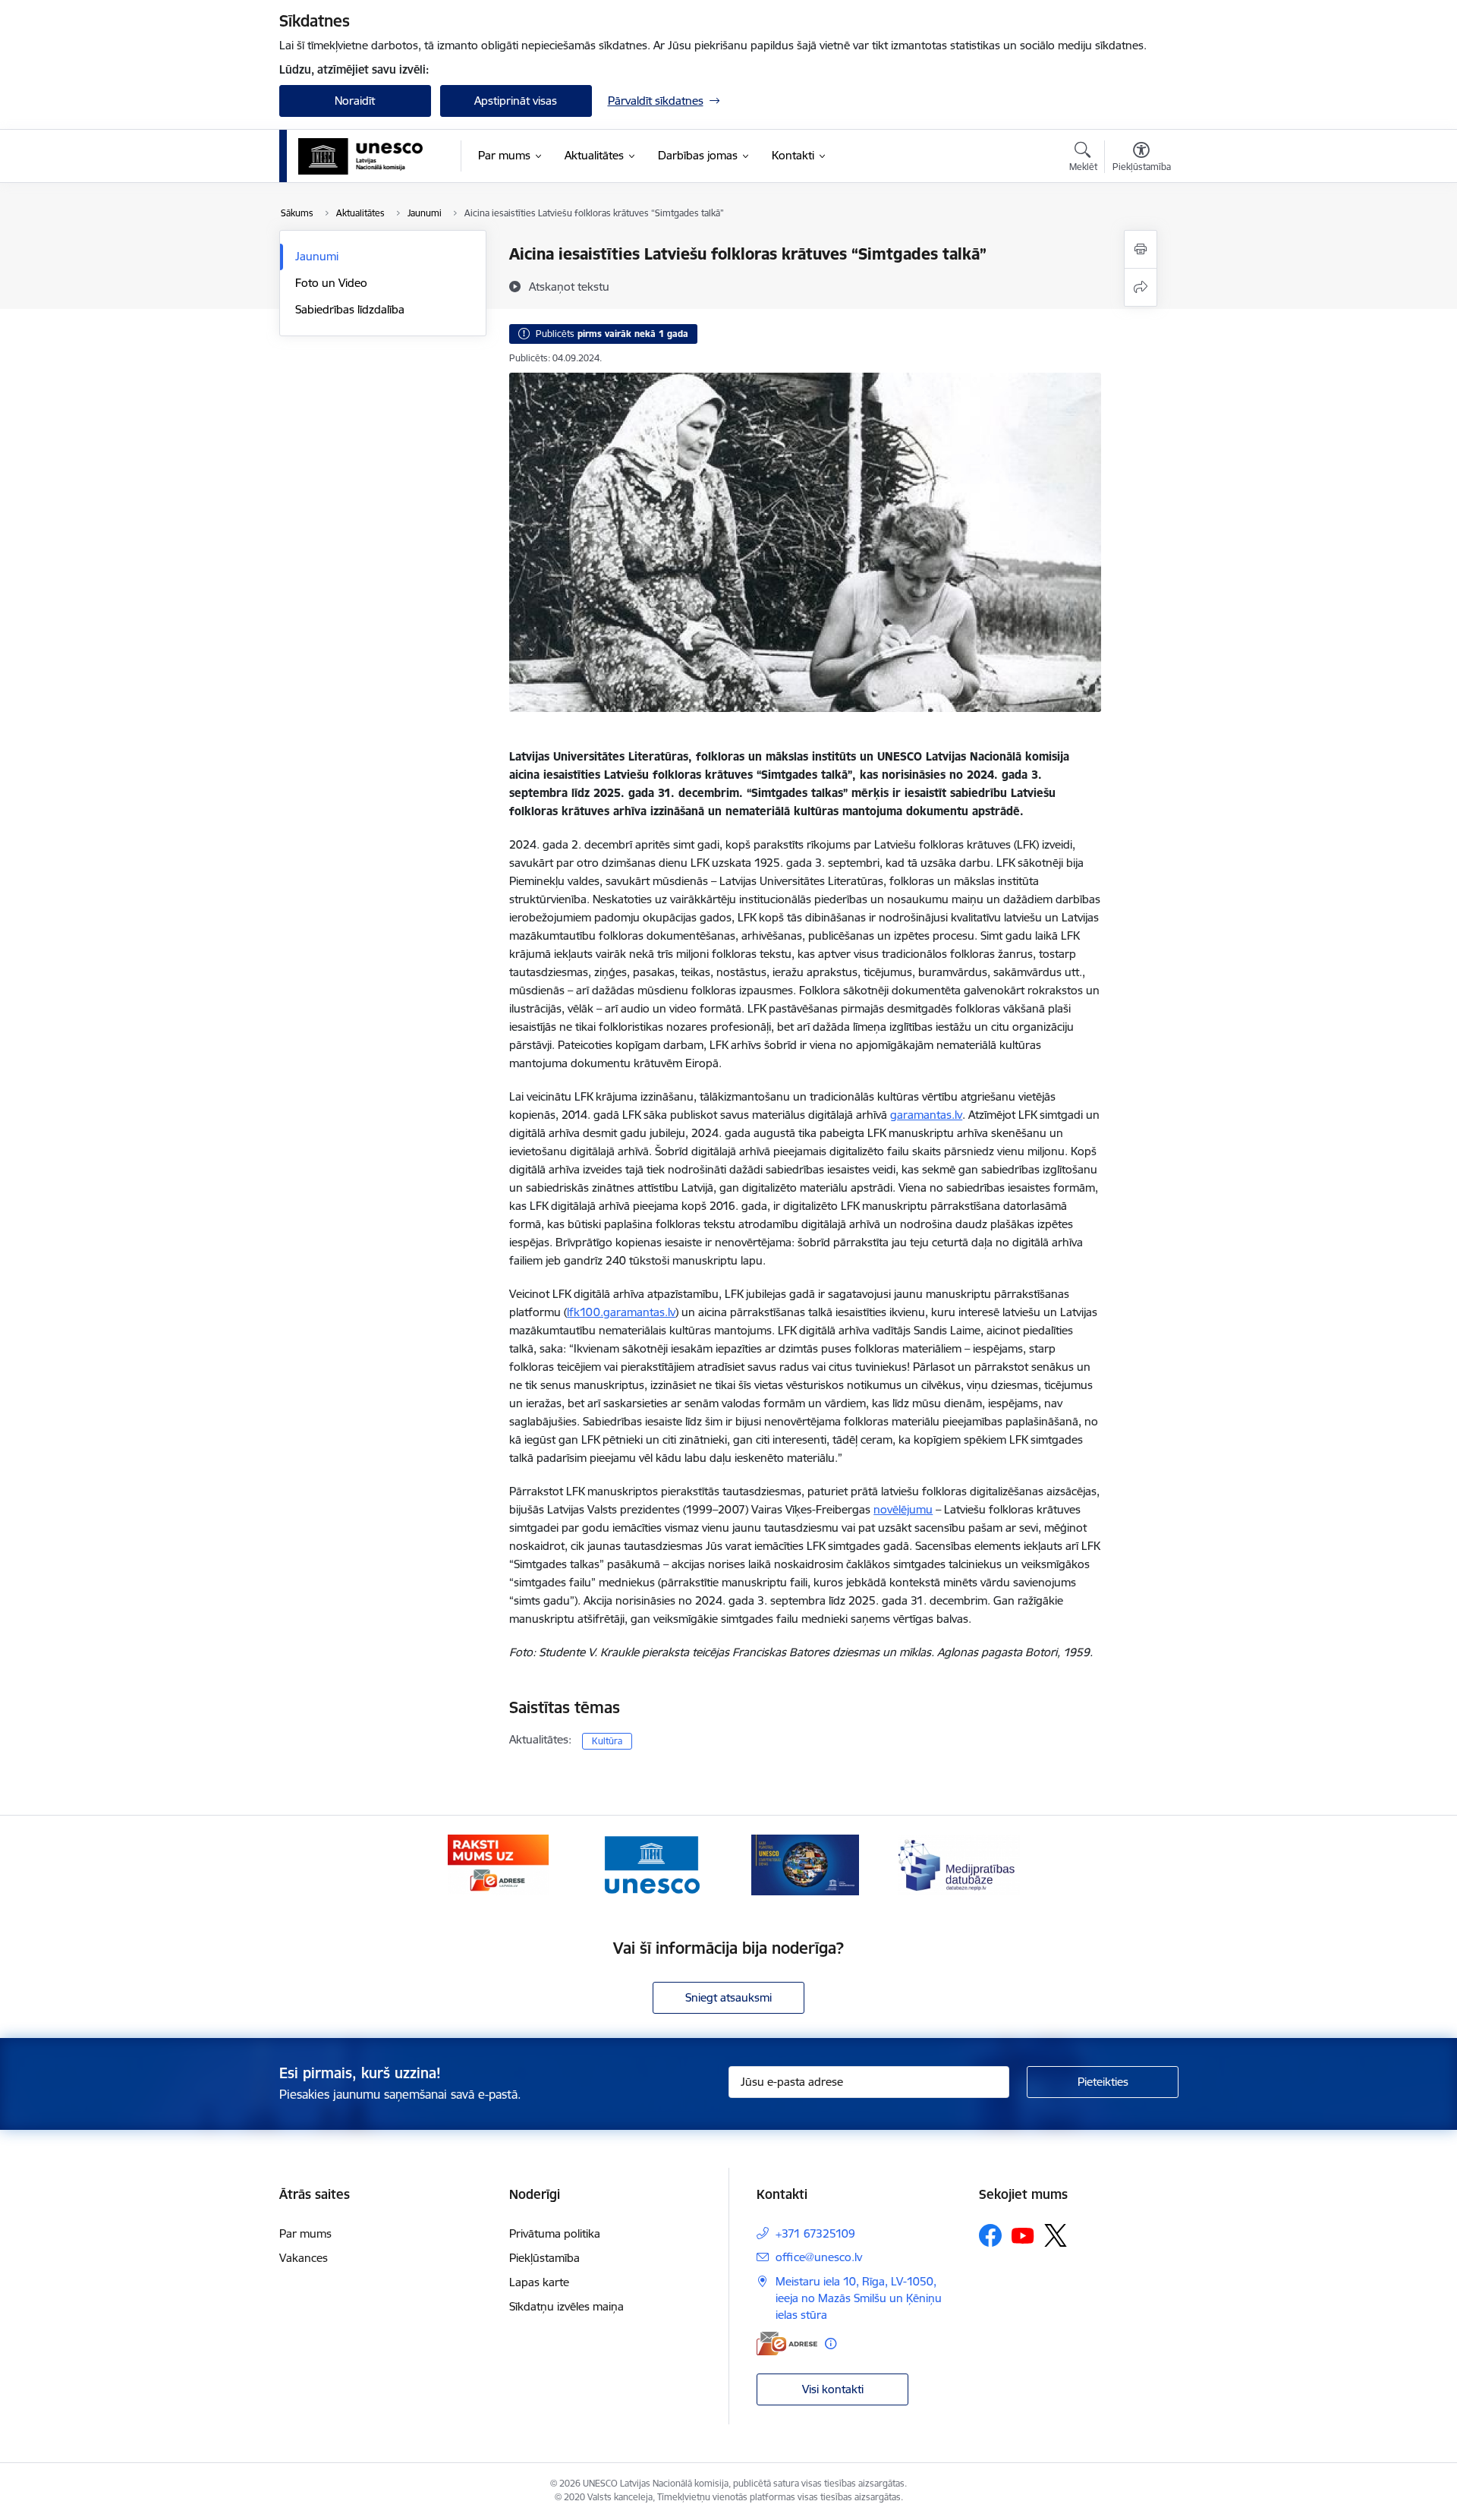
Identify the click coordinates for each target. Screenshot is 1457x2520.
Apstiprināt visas (516, 101)
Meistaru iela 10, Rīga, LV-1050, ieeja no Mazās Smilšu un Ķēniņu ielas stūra (859, 2298)
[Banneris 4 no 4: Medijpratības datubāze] (959, 1864)
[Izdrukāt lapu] (1141, 249)
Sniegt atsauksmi (728, 1997)
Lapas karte (539, 2282)
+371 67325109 (815, 2233)
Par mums (305, 2233)
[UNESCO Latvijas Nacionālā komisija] (361, 156)
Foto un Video (331, 283)
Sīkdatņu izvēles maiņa (566, 2306)
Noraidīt (355, 101)
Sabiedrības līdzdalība (350, 309)
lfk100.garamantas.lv (621, 1312)
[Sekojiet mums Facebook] (990, 2235)
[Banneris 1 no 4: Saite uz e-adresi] (498, 1864)
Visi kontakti (833, 2389)
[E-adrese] (787, 2344)
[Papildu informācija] (831, 2344)
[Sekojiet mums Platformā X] (1056, 2235)
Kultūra (607, 1741)
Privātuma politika (555, 2233)
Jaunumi (317, 256)
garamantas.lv (926, 1115)
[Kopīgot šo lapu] (1141, 287)
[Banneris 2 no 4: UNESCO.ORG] (651, 1864)
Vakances (304, 2258)
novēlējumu (903, 1509)
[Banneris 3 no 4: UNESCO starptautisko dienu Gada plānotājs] (805, 1864)
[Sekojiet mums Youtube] (1023, 2235)
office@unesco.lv (819, 2257)
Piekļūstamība (544, 2258)
